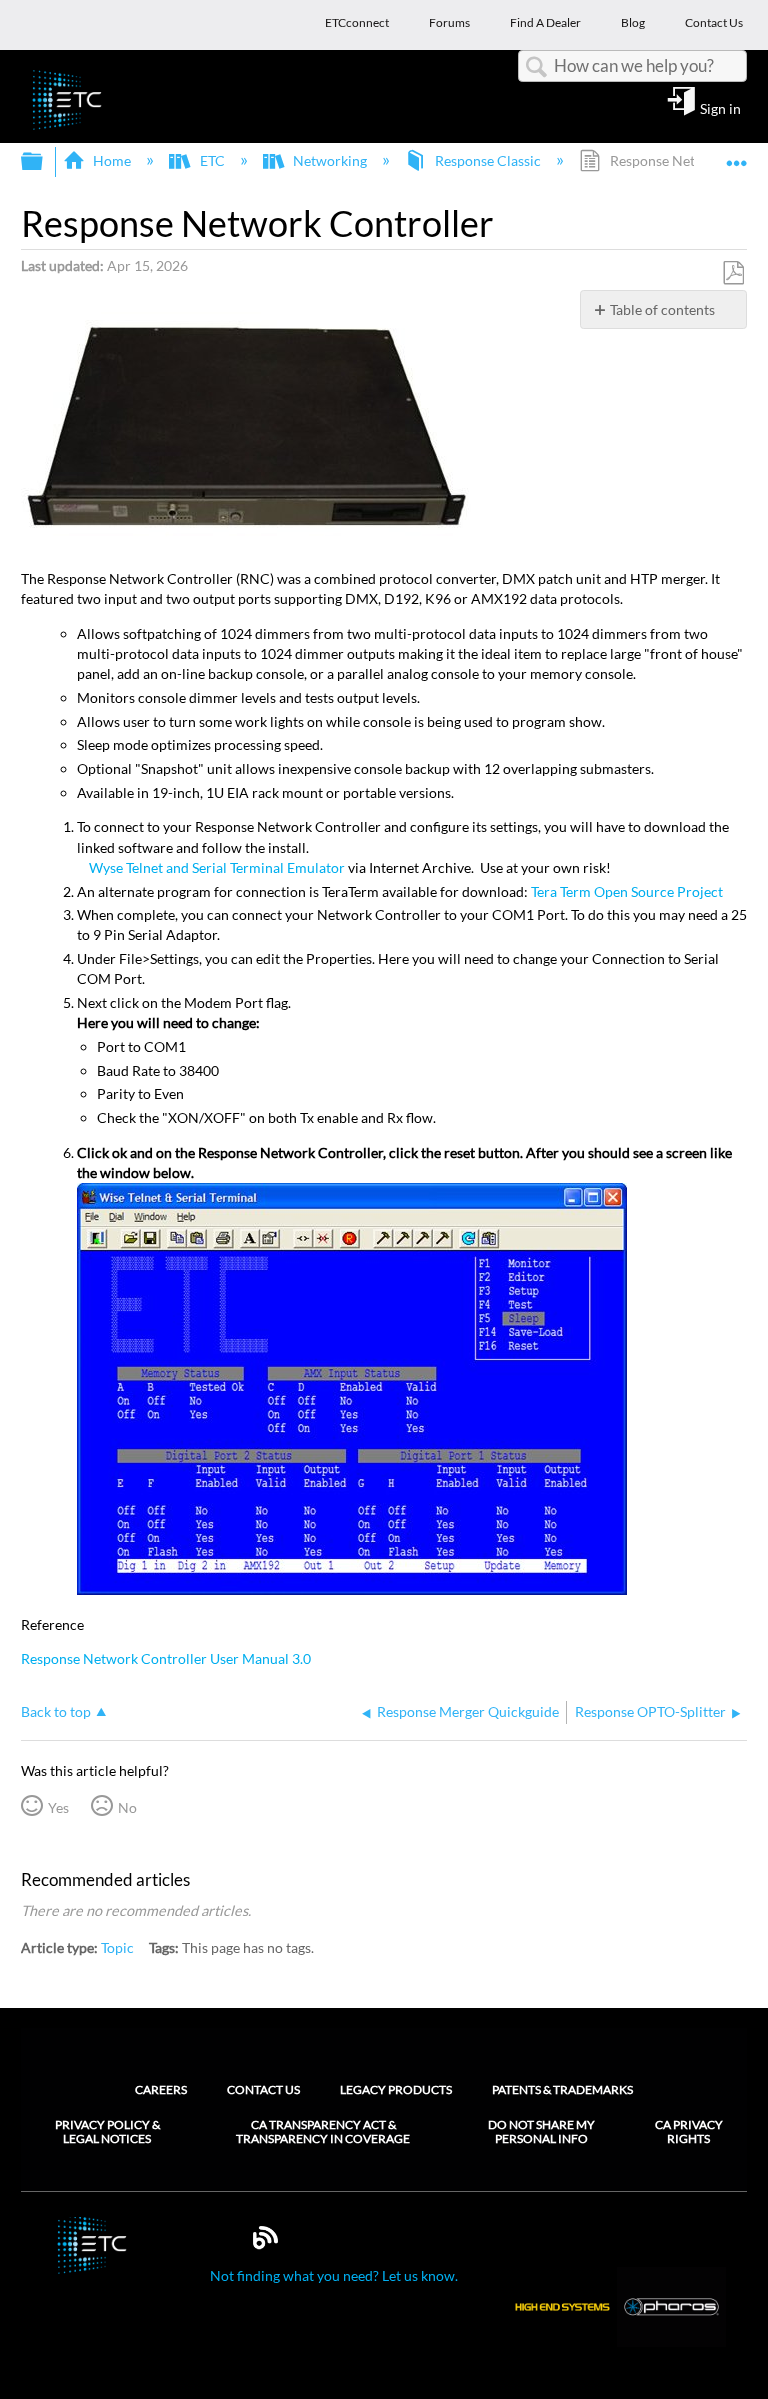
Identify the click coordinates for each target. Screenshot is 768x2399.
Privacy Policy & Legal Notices (107, 2132)
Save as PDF (733, 273)
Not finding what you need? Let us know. (334, 2275)
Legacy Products (396, 2089)
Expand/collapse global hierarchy (45, 162)
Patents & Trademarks (562, 2089)
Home (112, 160)
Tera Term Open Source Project (627, 891)
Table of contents (662, 309)
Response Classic (488, 160)
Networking (330, 160)
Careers (161, 2089)
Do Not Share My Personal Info (541, 2132)
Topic (117, 1947)
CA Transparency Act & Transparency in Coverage (323, 2132)
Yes (58, 1807)
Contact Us (263, 2089)
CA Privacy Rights (689, 2132)
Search (536, 67)
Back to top (56, 1712)
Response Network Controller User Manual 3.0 (166, 1658)
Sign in (720, 108)
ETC (212, 160)
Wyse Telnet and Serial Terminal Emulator (217, 867)
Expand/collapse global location (737, 155)
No (127, 1807)
